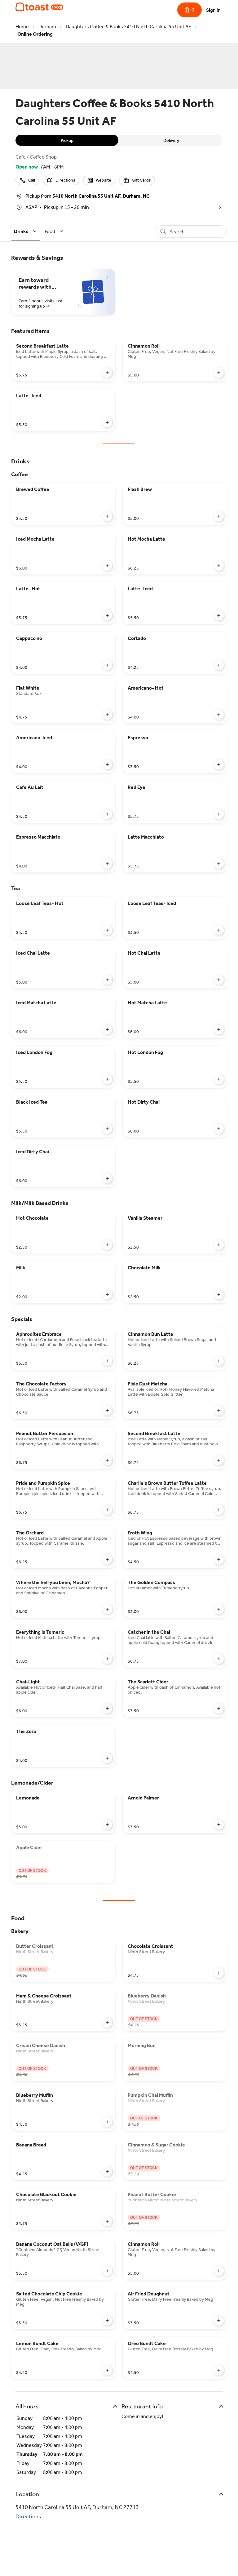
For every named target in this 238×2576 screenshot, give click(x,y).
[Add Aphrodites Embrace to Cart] (107, 1361)
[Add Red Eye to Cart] (219, 814)
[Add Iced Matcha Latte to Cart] (107, 1029)
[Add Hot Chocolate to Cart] (107, 1245)
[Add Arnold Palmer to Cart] (219, 1825)
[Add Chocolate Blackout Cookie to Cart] (107, 2221)
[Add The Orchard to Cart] (107, 1560)
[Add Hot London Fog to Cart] (219, 1079)
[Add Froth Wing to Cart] (219, 1560)
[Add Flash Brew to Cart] (219, 516)
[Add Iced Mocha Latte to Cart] (107, 566)
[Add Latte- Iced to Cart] (107, 422)
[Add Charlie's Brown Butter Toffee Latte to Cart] (219, 1510)
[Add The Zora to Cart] (107, 1758)
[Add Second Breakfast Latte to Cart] (107, 373)
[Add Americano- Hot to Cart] (219, 715)
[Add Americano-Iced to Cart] (107, 764)
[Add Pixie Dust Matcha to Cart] (219, 1411)
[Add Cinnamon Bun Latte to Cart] (219, 1361)
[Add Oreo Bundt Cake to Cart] (219, 2370)
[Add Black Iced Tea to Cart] (107, 1129)
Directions (28, 2516)
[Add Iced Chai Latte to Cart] (107, 980)
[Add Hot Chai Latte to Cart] (219, 980)
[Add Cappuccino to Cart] (107, 665)
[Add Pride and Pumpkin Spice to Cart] (107, 1510)
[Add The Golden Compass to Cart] (219, 1609)
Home (22, 27)
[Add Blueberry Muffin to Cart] (107, 2122)
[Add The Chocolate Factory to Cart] (107, 1411)
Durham (47, 27)
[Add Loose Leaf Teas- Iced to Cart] (219, 930)
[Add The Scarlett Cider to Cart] (219, 1709)
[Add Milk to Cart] (107, 1295)
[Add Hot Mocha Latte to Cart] (219, 566)
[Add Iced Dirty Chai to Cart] (107, 1178)
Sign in (213, 10)
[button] (26, 231)
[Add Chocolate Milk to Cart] (219, 1295)
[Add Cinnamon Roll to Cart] (219, 373)
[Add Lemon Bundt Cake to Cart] (107, 2370)
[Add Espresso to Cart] (219, 764)
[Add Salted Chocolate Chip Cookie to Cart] (107, 2321)
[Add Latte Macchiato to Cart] (219, 864)
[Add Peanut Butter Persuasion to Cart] (107, 1460)
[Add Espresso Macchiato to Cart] (107, 864)
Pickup (67, 140)
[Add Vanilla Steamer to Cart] (219, 1245)
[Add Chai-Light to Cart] (107, 1709)
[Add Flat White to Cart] (107, 715)
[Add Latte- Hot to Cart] (107, 615)
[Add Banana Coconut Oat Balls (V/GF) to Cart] (107, 2271)
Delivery (171, 140)
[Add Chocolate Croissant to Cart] (219, 1973)
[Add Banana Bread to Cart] (107, 2172)
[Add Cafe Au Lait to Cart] (107, 814)
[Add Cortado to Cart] (219, 665)
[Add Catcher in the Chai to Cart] (219, 1659)
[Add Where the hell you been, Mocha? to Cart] (107, 1609)
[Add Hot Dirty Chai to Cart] (219, 1129)
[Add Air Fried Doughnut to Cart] (219, 2321)
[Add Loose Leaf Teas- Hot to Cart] (107, 930)
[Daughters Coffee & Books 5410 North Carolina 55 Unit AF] (39, 7)
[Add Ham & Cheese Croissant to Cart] (107, 2023)
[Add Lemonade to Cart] (107, 1825)
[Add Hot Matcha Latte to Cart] (219, 1029)
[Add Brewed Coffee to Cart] (107, 516)
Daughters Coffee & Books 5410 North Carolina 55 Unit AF (128, 27)
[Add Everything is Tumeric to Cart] (107, 1659)
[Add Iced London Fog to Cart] (107, 1079)
